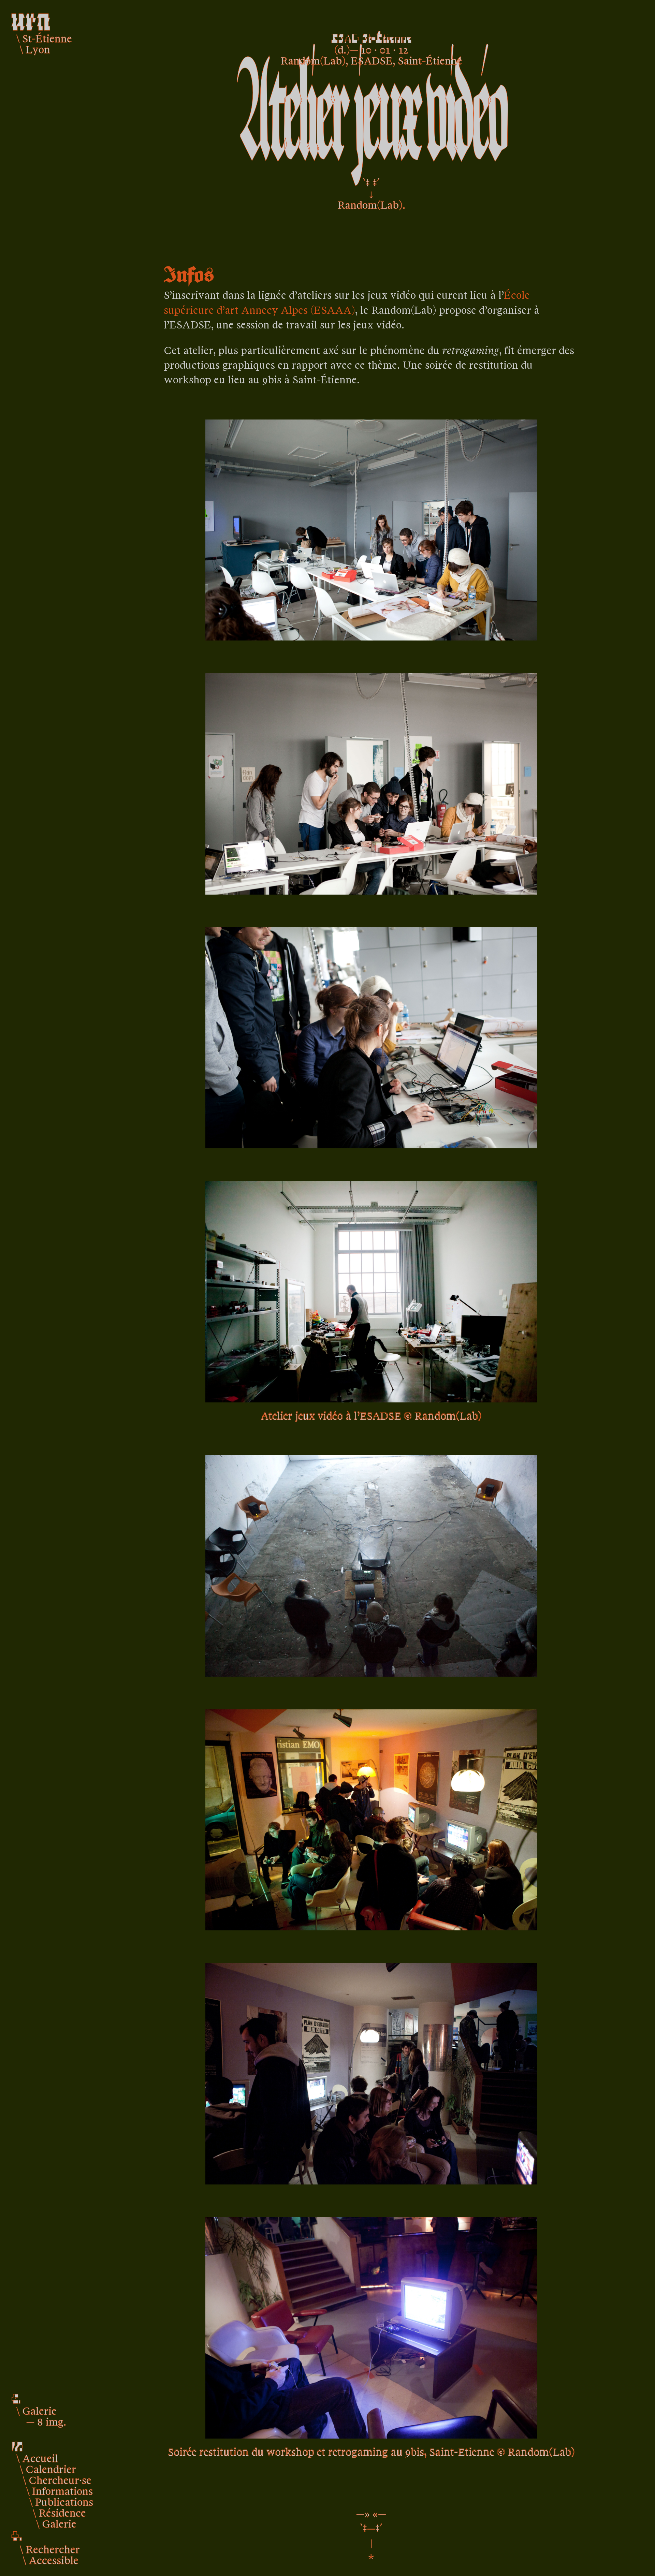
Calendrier (51, 2469)
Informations (62, 2490)
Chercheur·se (60, 2479)
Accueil (40, 2458)
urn (31, 18)
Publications (64, 2501)
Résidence (62, 2512)
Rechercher (53, 2549)
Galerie (59, 2523)
